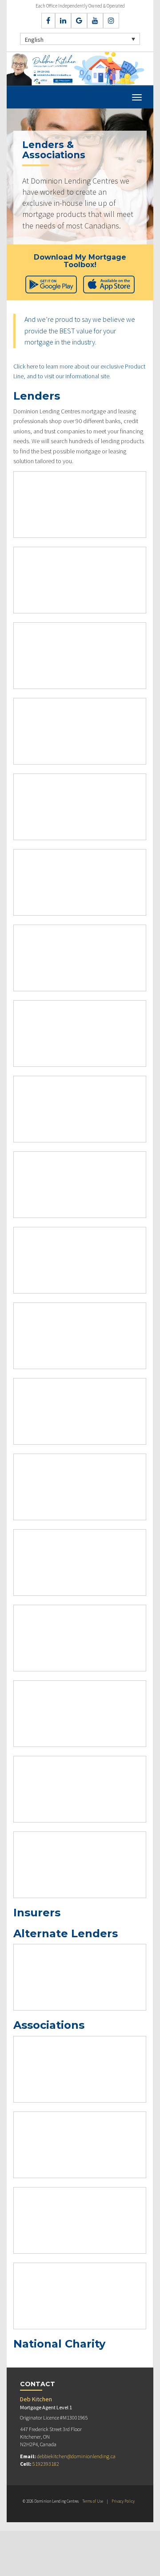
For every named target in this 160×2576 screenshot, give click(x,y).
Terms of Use (93, 2501)
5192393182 (46, 2464)
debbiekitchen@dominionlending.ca (76, 2456)
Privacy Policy (123, 2501)
